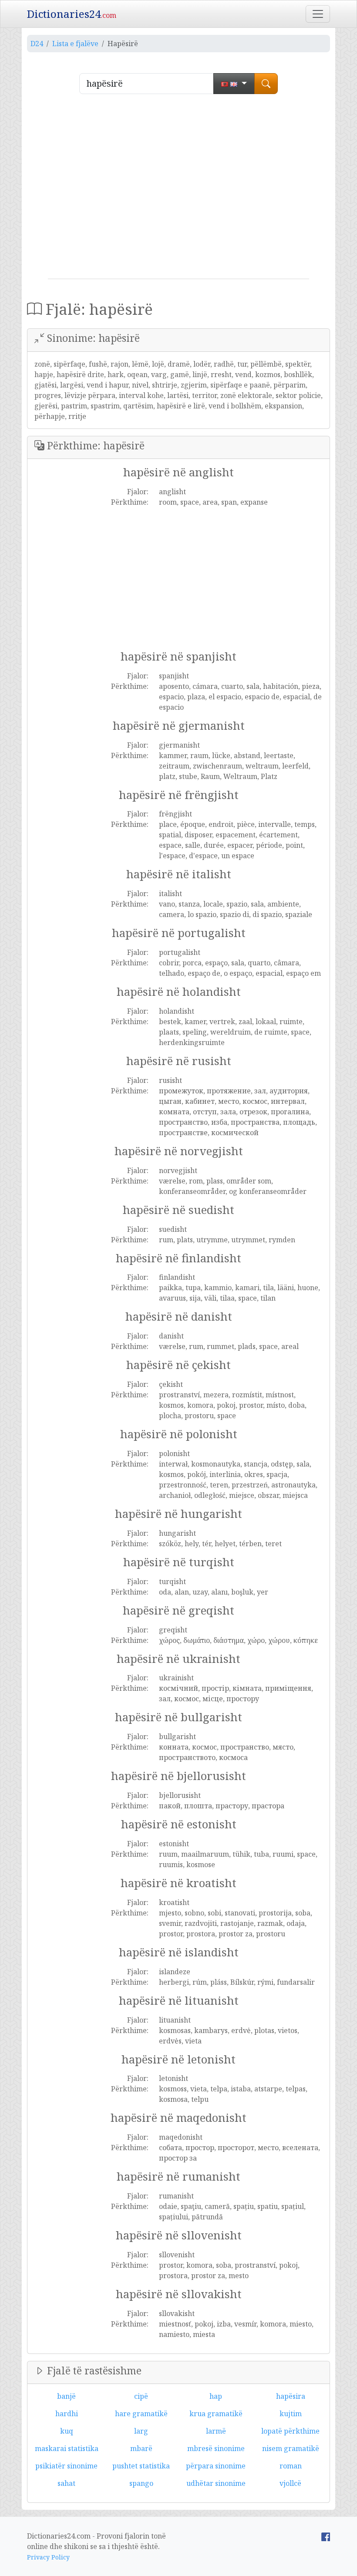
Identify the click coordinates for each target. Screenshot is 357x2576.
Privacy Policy (48, 2557)
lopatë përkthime (290, 2431)
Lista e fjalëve (75, 44)
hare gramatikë (141, 2414)
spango (141, 2483)
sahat (66, 2483)
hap (216, 2396)
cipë (141, 2396)
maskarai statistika (67, 2448)
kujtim (291, 2414)
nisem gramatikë (291, 2448)
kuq (67, 2431)
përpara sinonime (216, 2466)
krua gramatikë (216, 2414)
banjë (66, 2396)
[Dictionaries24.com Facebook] (326, 2536)
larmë (216, 2431)
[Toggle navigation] (318, 14)
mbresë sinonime (216, 2448)
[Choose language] (234, 84)
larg (141, 2431)
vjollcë (290, 2483)
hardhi (67, 2414)
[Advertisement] (178, 190)
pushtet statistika (141, 2466)
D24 (37, 44)
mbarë (141, 2448)
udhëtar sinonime (216, 2483)
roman (291, 2466)
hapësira (291, 2396)
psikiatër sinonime (66, 2466)
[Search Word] (266, 84)
